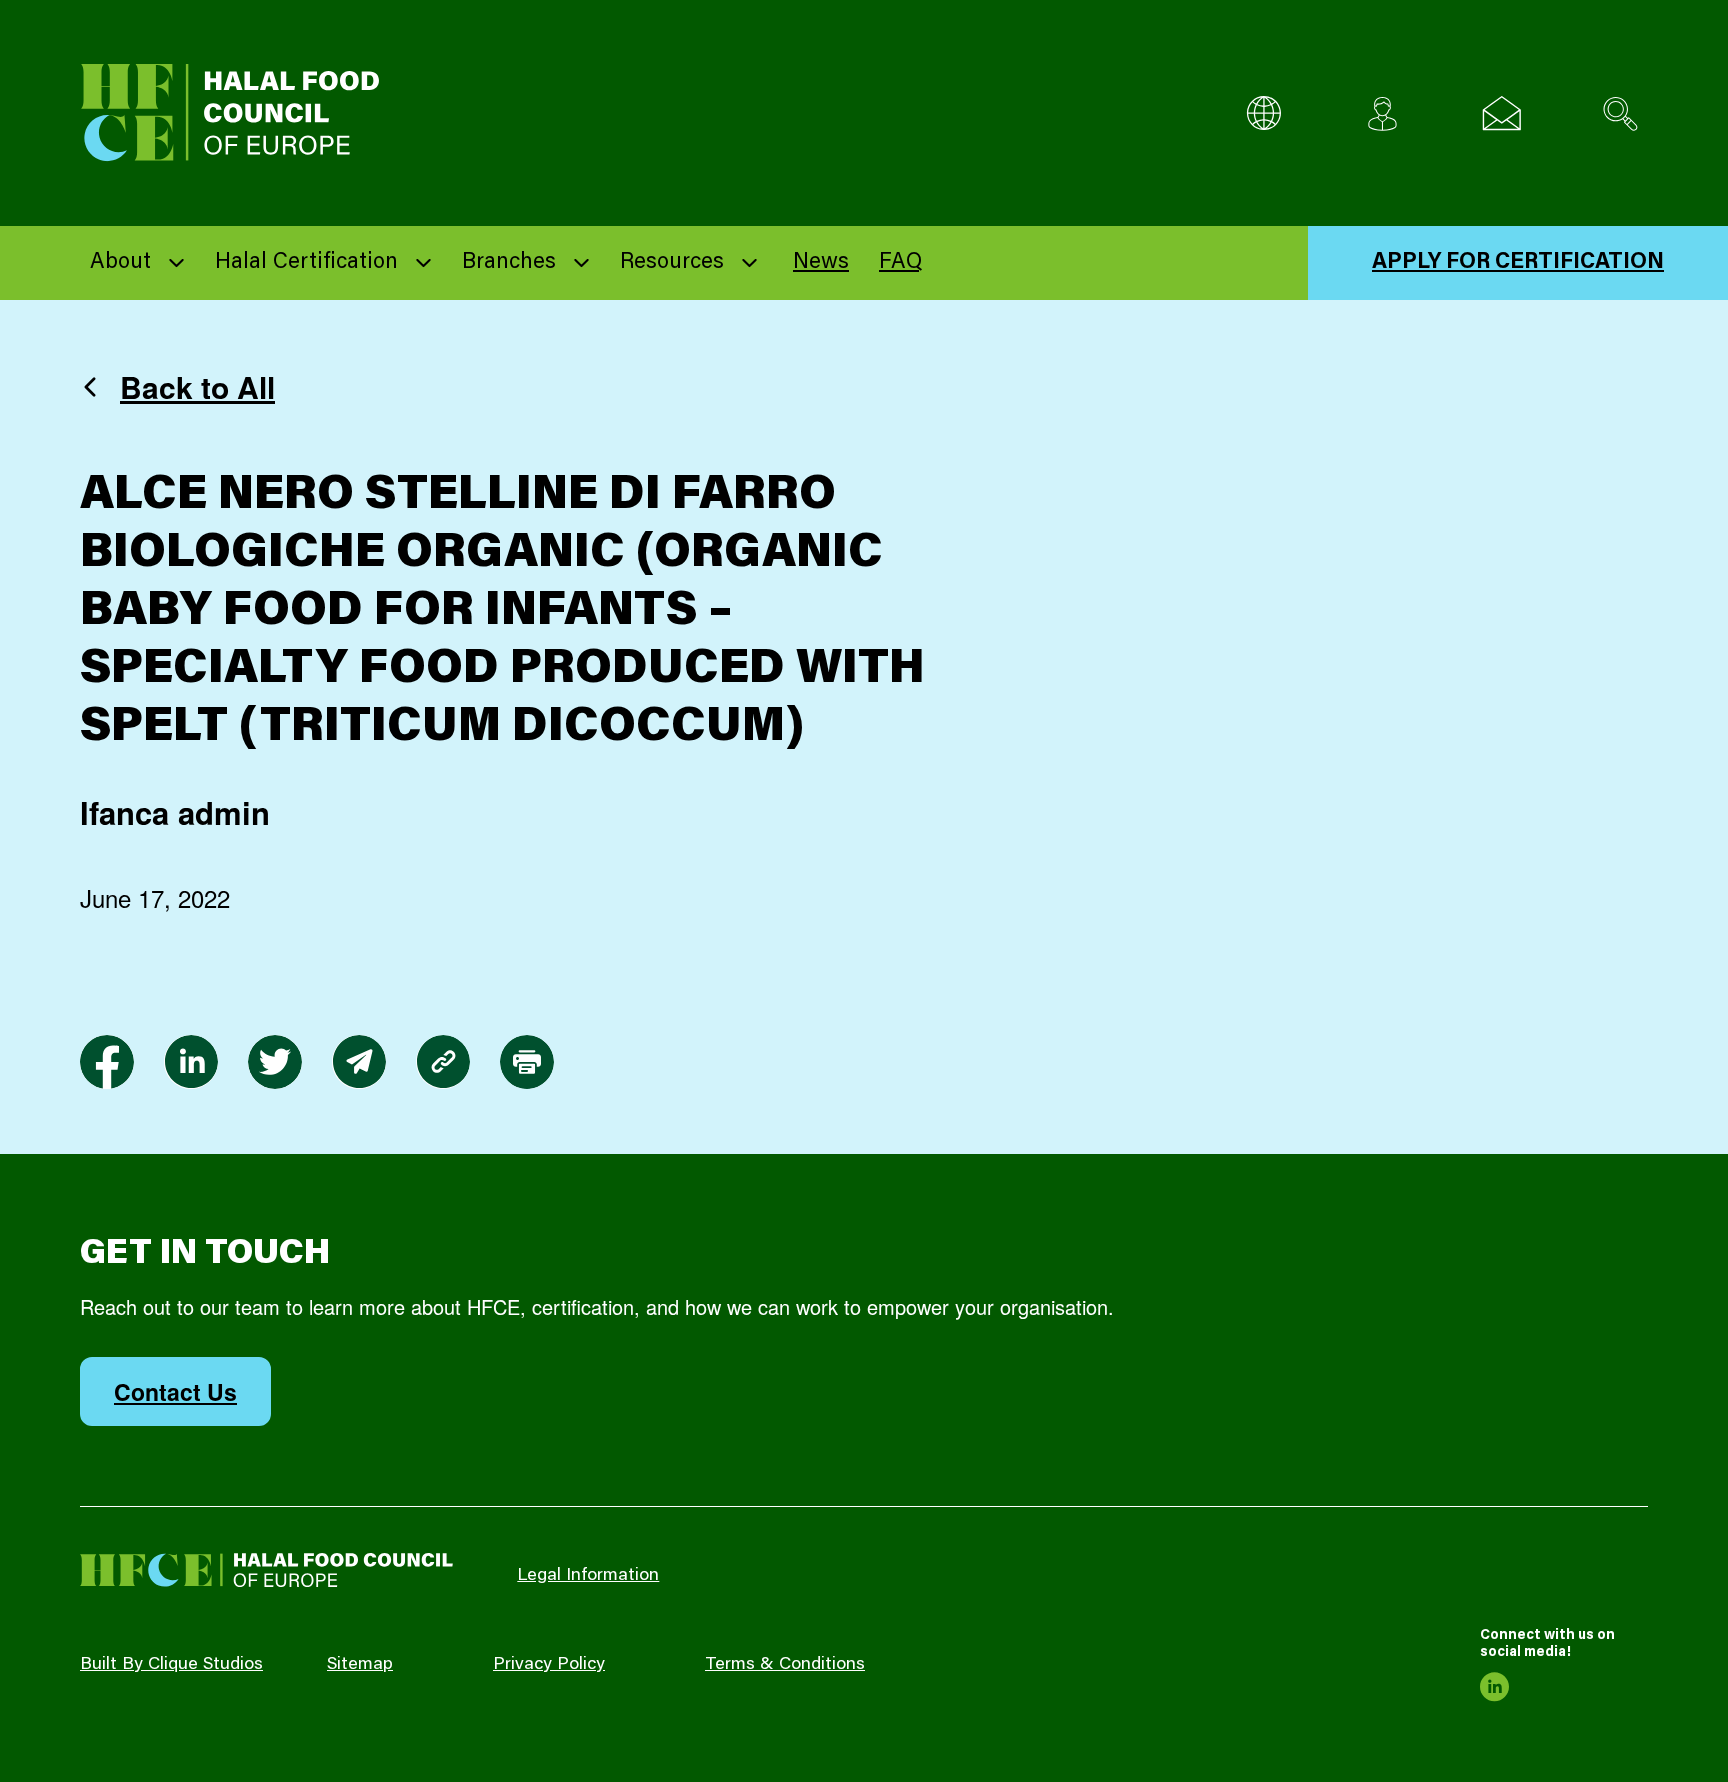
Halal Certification (306, 263)
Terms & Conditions (785, 1665)
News (821, 263)
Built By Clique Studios (171, 1665)
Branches (509, 263)
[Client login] (1382, 113)
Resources (672, 263)
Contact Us (175, 1391)
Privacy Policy (549, 1665)
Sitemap (360, 1665)
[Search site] (1620, 113)
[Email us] (1501, 113)
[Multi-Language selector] (1263, 113)
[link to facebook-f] (107, 1062)
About (120, 263)
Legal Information (588, 1576)
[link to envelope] (359, 1062)
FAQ (900, 263)
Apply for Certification (1518, 263)
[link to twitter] (275, 1062)
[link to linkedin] (191, 1062)
